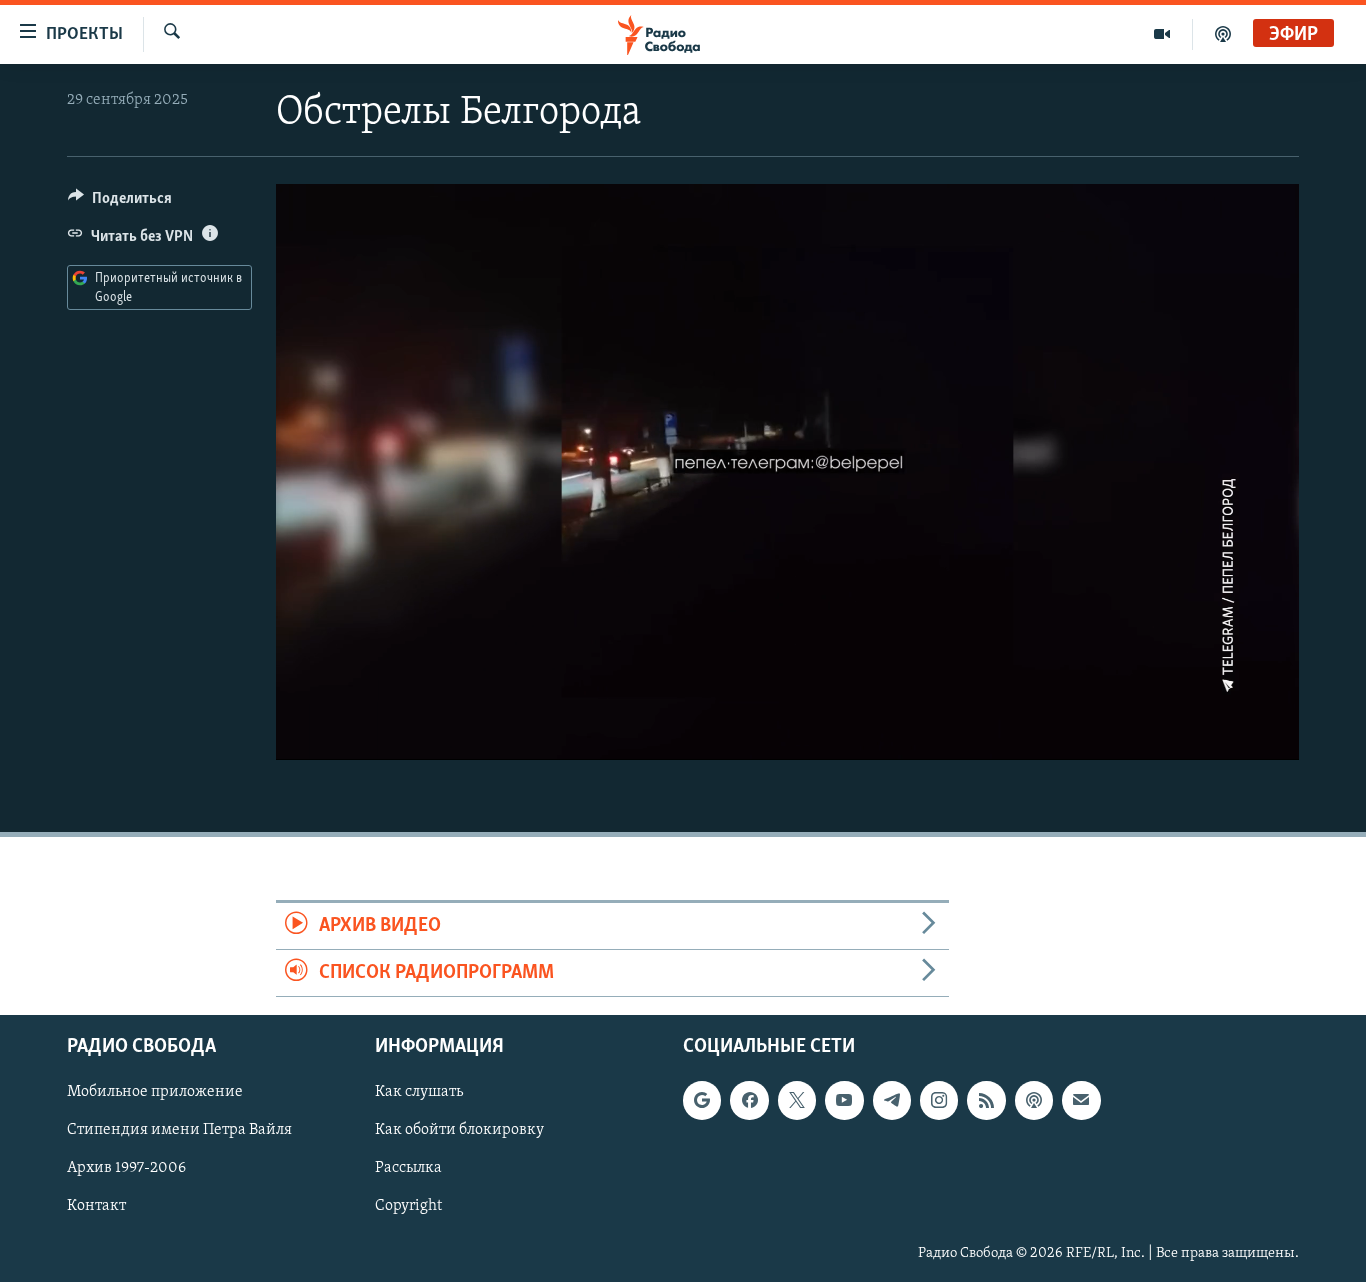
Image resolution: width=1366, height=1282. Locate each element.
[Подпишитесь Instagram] (939, 1101)
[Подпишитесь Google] (702, 1101)
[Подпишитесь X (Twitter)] (797, 1101)
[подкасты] (1223, 34)
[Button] (120, 203)
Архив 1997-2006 (126, 1169)
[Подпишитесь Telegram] (892, 1101)
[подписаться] (1081, 1101)
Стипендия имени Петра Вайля (179, 1131)
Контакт (96, 1207)
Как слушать (419, 1093)
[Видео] (1162, 34)
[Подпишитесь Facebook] (749, 1101)
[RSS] (986, 1101)
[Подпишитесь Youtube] (844, 1101)
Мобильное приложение (155, 1093)
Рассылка (408, 1169)
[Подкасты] (1034, 1101)
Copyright (408, 1207)
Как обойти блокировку (459, 1131)
